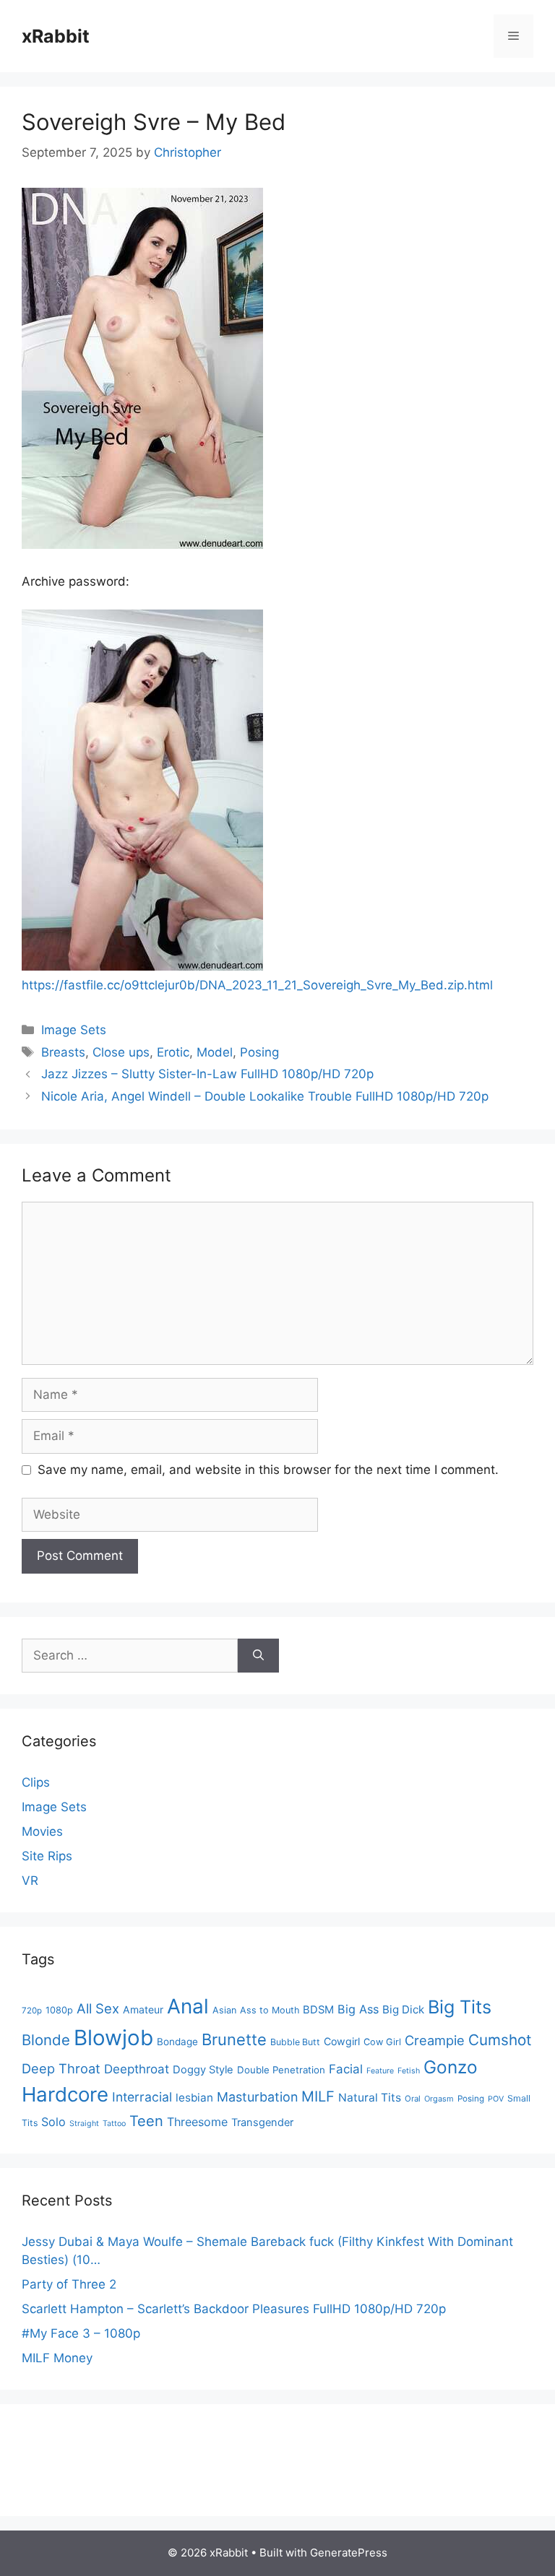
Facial (346, 2069)
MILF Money (57, 2358)
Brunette (234, 2039)
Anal (188, 2006)
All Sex (98, 2008)
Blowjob (113, 2038)
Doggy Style (203, 2070)
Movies (42, 1831)
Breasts (63, 1052)
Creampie (435, 2040)
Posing (259, 1052)
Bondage (177, 2042)
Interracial (142, 2097)
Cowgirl (342, 2041)
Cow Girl (382, 2042)
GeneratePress (349, 2553)
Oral (413, 2099)
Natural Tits (370, 2098)
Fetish (409, 2071)
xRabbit (56, 36)
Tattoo (114, 2124)
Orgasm (439, 2099)
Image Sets (74, 1030)
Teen (146, 2121)
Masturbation (257, 2097)
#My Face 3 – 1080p (81, 2333)
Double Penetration (281, 2070)
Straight (84, 2124)
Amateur (143, 2009)
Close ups (121, 1052)
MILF (318, 2096)
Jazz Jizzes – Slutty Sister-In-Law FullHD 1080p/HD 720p (207, 1074)
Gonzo (451, 2067)
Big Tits (460, 2007)
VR (30, 1881)
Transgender (262, 2122)
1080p (59, 2010)
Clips (36, 1782)
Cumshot (500, 2040)
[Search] (258, 1656)
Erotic (173, 1052)
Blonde (46, 2040)
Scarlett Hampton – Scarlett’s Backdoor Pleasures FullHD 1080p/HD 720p (234, 2309)
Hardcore (65, 2094)
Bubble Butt (295, 2042)
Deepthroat (137, 2069)
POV (496, 2099)
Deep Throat (61, 2068)
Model (215, 1052)
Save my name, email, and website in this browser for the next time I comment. (268, 1470)
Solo (53, 2122)
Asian (224, 2010)
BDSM (318, 2010)
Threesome (197, 2122)
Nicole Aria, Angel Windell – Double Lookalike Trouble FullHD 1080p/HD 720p (265, 1096)
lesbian (194, 2098)
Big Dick (403, 2009)
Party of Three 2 (69, 2284)
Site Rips (47, 1856)
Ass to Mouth (270, 2010)
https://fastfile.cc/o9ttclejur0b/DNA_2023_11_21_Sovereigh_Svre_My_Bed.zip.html (257, 985)
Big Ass (358, 2009)
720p (32, 2011)
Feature (380, 2071)
